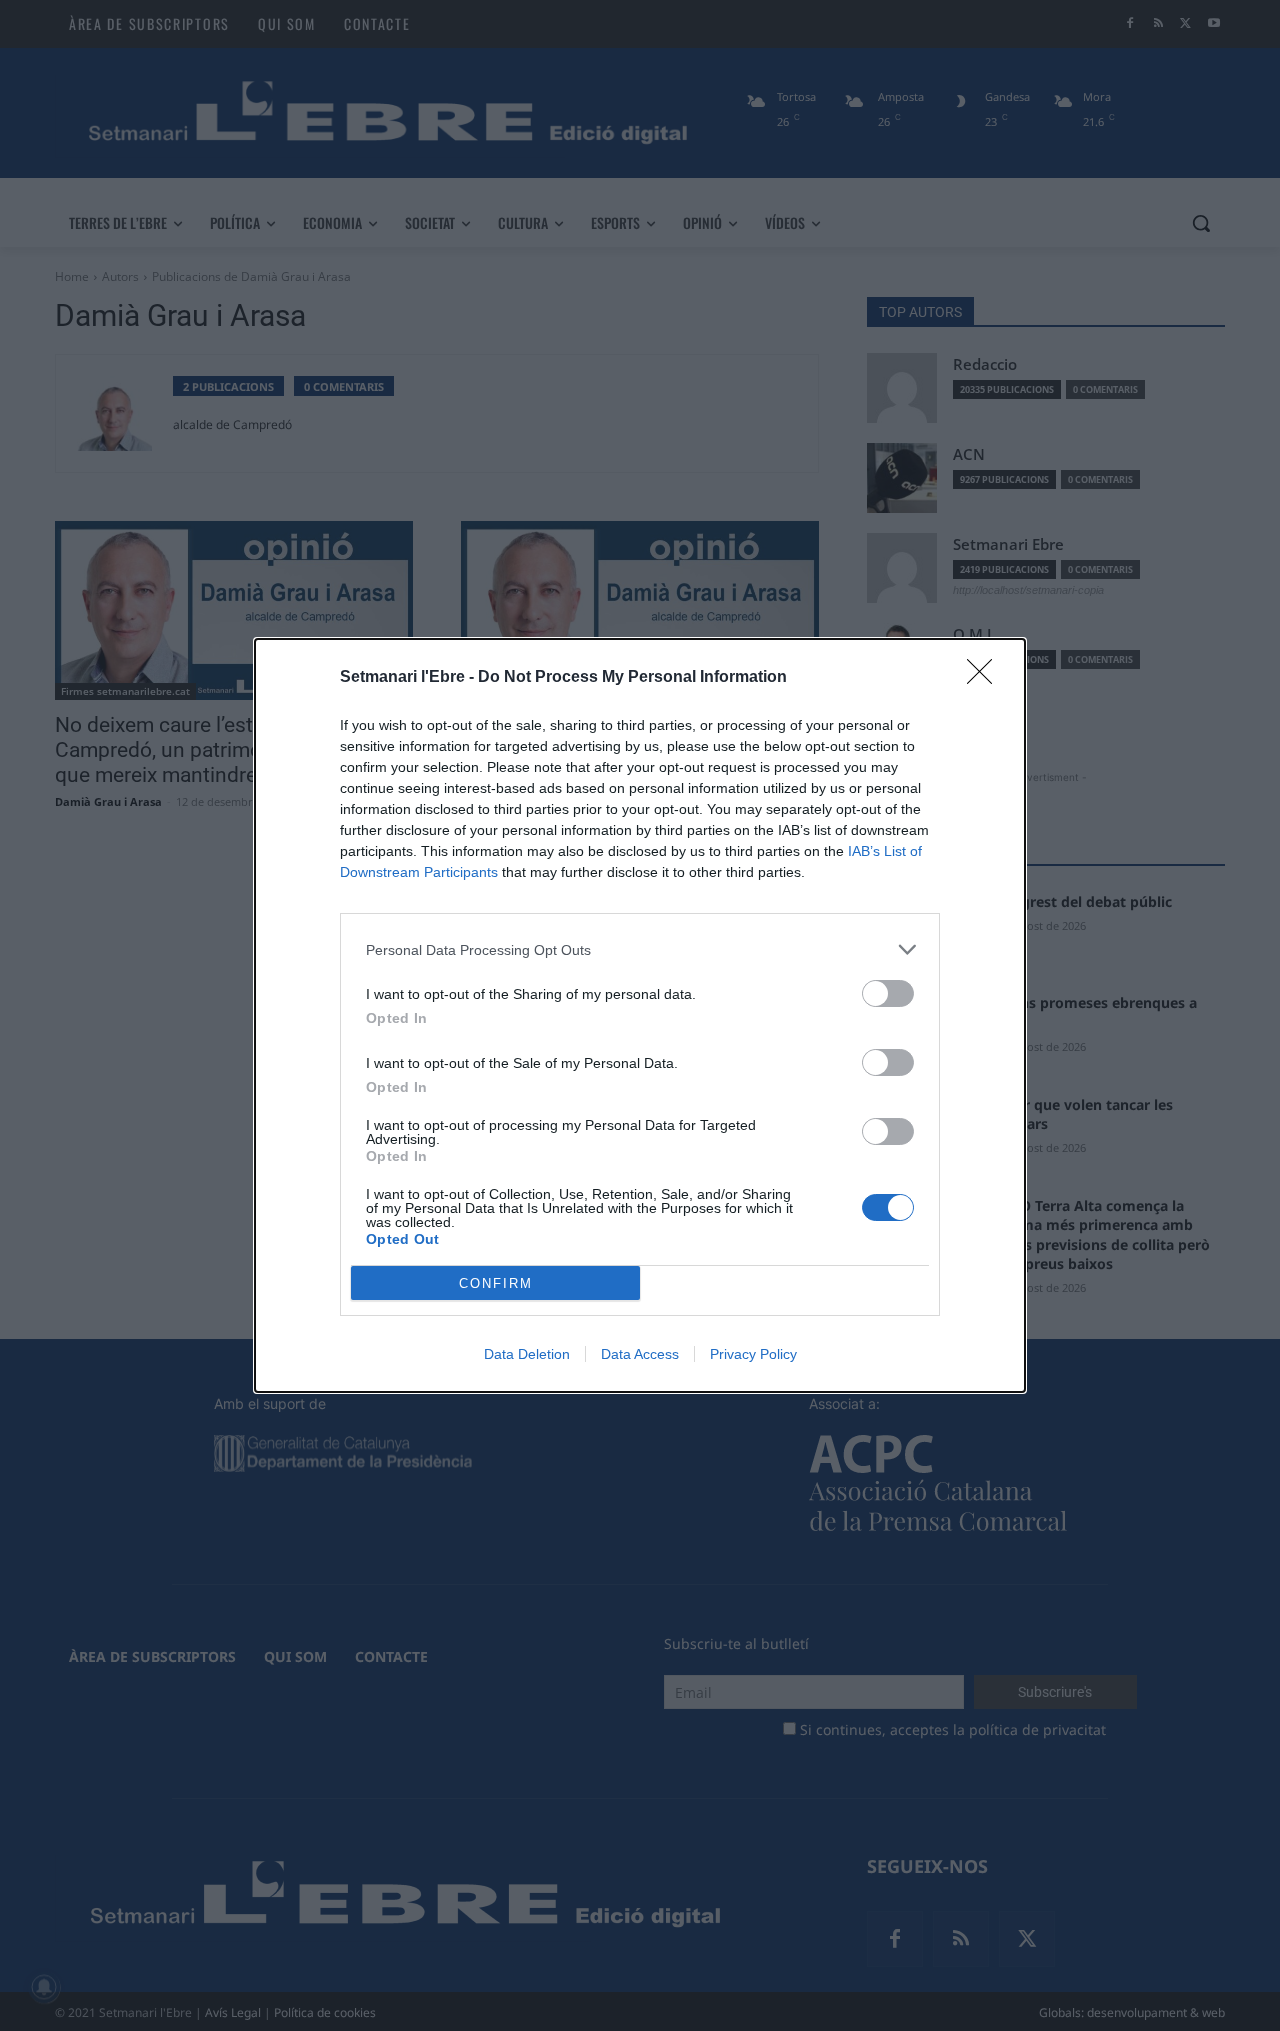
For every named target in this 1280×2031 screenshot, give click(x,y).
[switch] (888, 993)
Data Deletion (527, 1354)
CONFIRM (496, 1283)
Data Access (640, 1354)
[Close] (986, 678)
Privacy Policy (753, 1354)
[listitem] (640, 949)
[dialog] (640, 1015)
